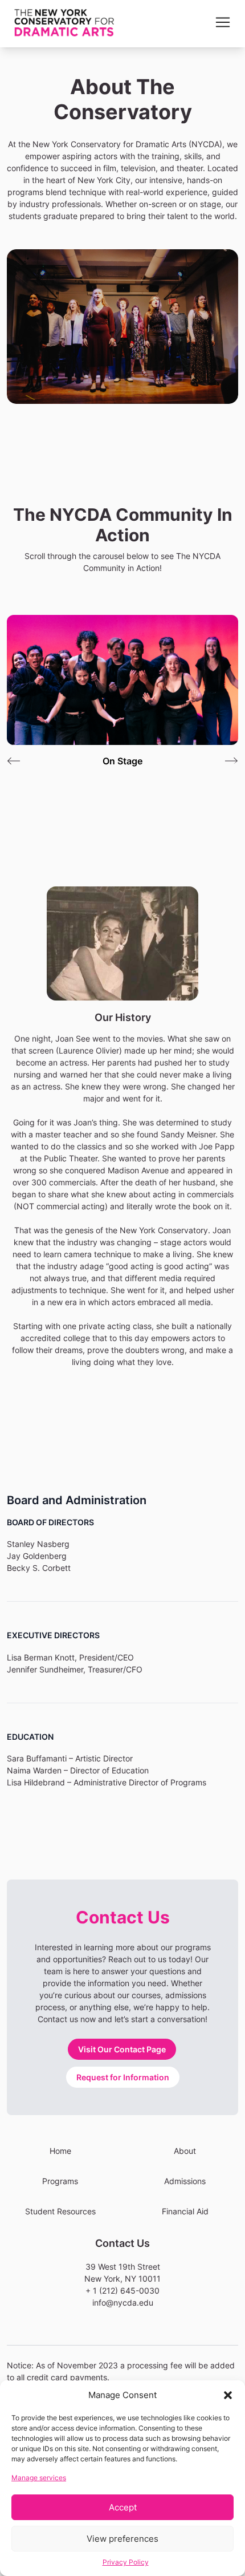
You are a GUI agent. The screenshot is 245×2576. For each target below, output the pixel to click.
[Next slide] (231, 761)
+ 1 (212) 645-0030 (122, 2291)
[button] (228, 2395)
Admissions (185, 2181)
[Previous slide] (14, 761)
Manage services (39, 2478)
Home (60, 2151)
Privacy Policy (126, 2562)
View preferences (122, 2539)
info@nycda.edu (123, 2302)
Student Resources (60, 2211)
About (185, 2151)
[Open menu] (223, 22)
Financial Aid (185, 2211)
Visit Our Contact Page (122, 2049)
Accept (123, 2507)
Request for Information (123, 2077)
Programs (60, 2181)
